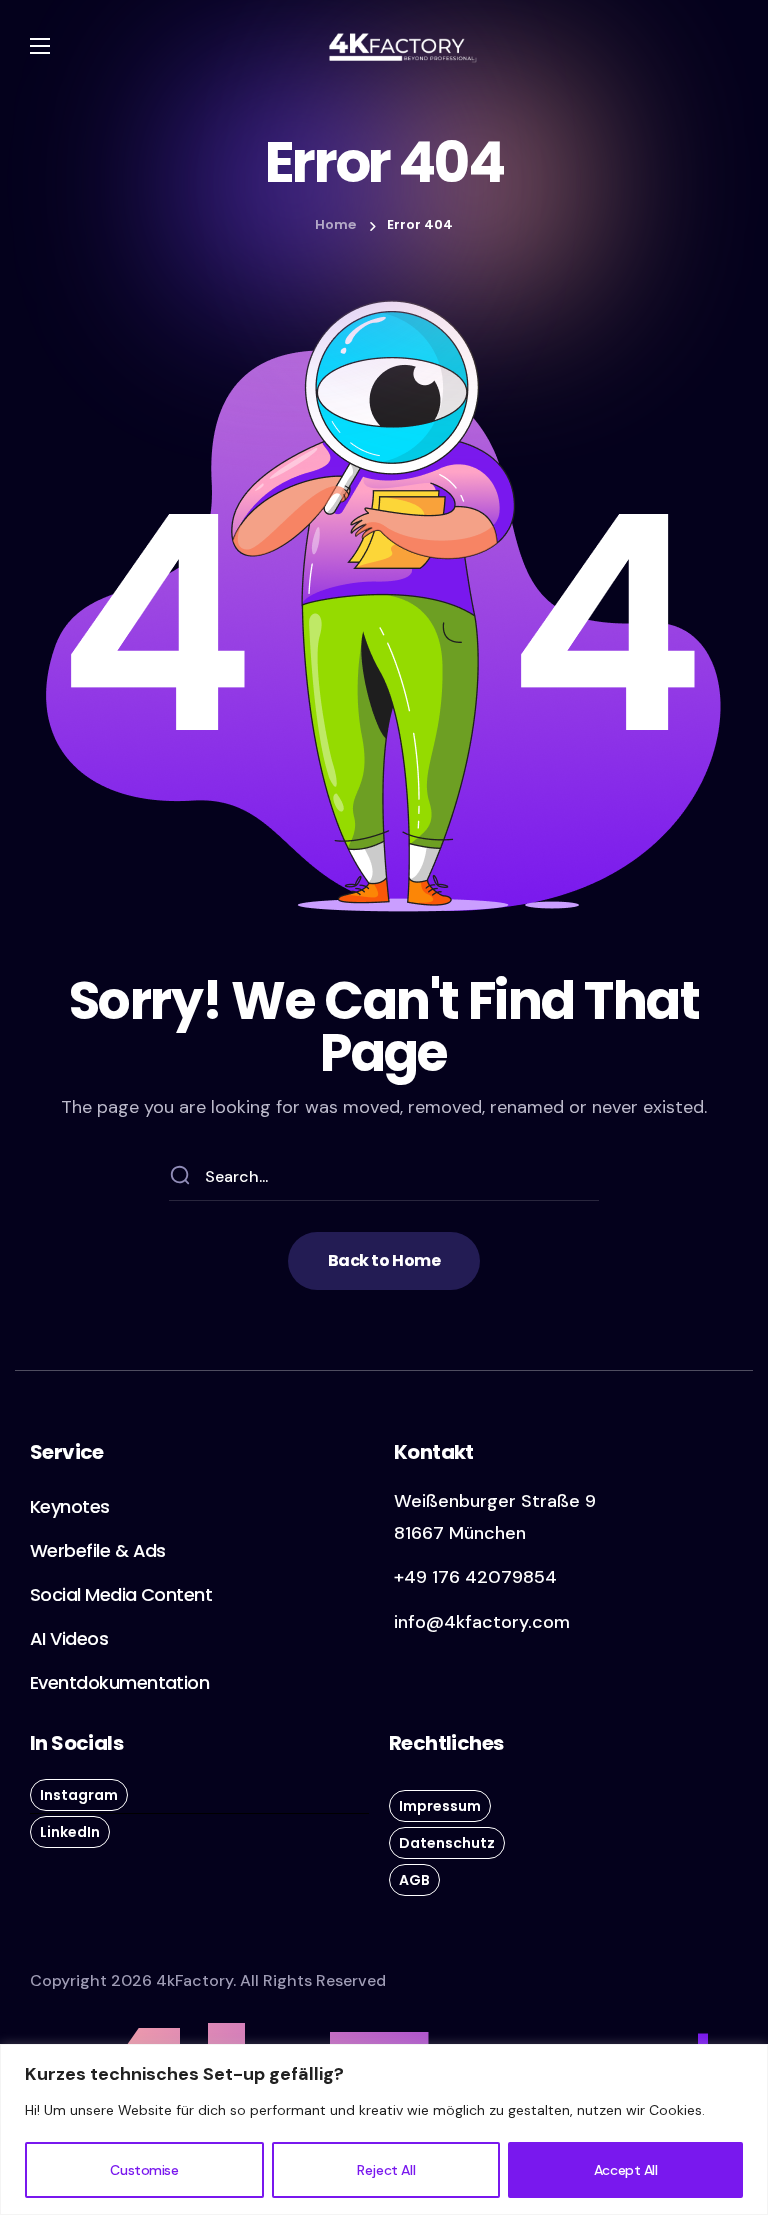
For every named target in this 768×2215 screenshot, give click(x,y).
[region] (384, 2129)
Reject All (386, 2170)
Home (335, 224)
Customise (144, 2170)
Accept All (626, 2170)
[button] (384, 1261)
